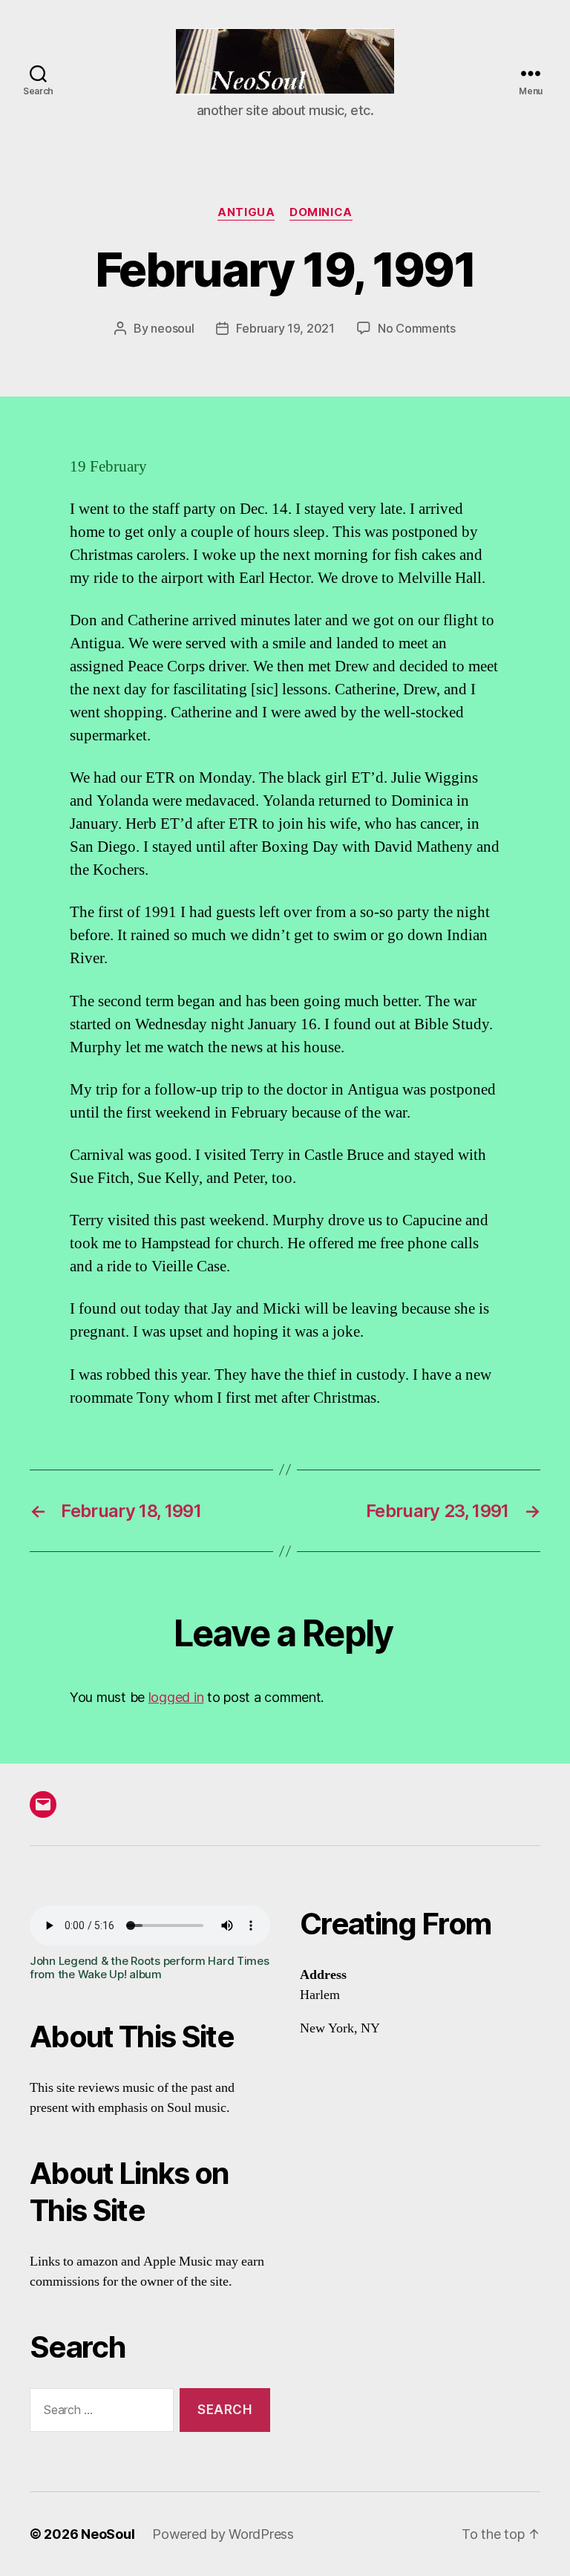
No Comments (417, 328)
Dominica (321, 212)
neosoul (172, 328)
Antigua (246, 212)
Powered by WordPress (223, 2534)
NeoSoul (108, 2534)
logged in (176, 1697)
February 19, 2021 (285, 328)
